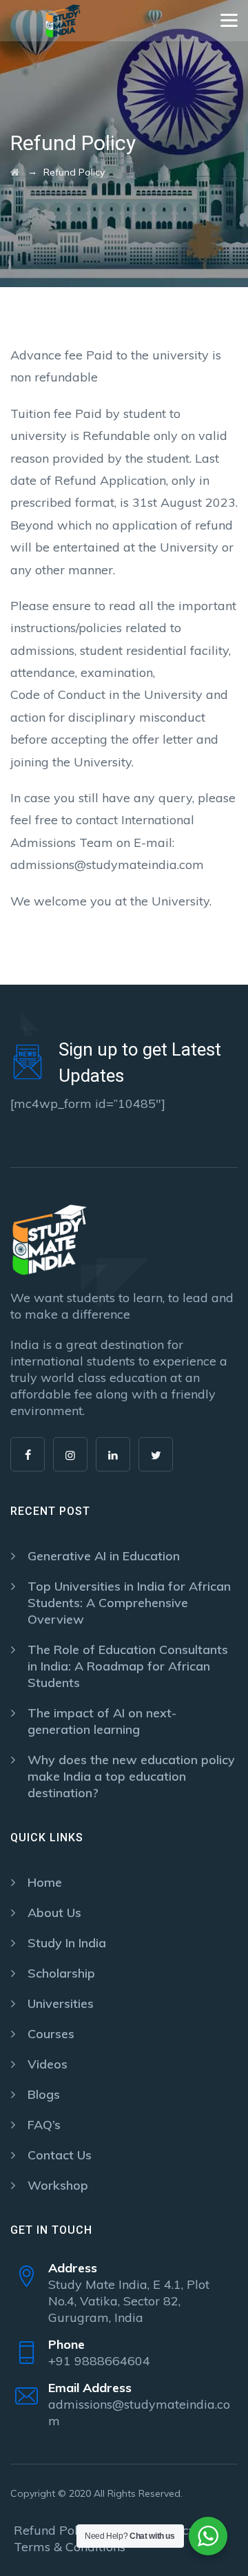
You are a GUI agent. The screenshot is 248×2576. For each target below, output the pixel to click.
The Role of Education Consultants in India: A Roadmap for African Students (128, 1666)
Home (45, 1882)
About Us (54, 1913)
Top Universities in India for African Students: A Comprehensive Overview (129, 1603)
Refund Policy (54, 2530)
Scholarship (61, 1973)
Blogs (44, 2094)
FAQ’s (44, 2125)
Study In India (67, 1943)
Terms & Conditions (70, 2547)
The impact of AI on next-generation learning (102, 1721)
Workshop (58, 2185)
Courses (51, 2034)
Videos (48, 2064)
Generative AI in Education (104, 1556)
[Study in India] (63, 21)
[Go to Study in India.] (15, 172)
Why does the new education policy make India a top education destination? (131, 1776)
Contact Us (60, 2155)
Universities (61, 2003)
